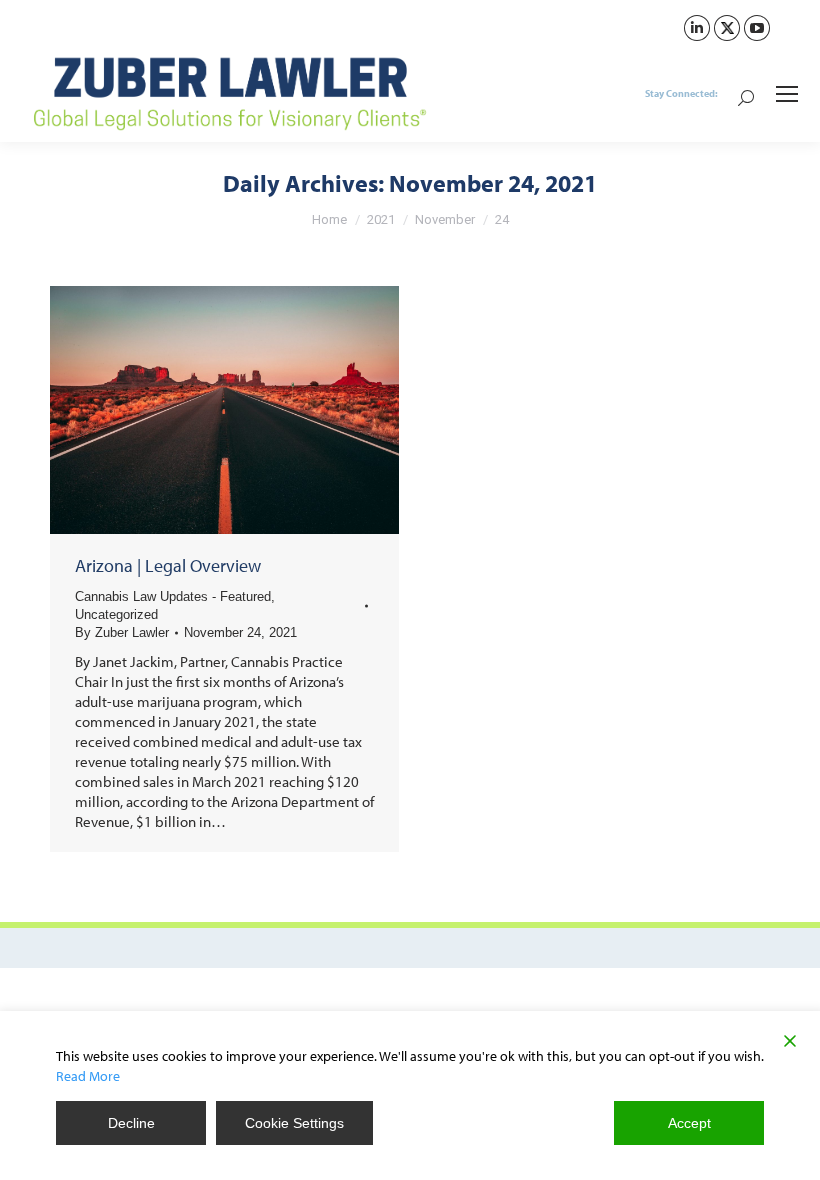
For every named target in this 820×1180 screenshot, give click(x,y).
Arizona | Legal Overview (168, 565)
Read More (88, 1076)
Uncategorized (116, 614)
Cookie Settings (294, 1123)
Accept (689, 1123)
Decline (131, 1123)
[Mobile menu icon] (787, 94)
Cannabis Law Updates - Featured (173, 596)
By (122, 632)
